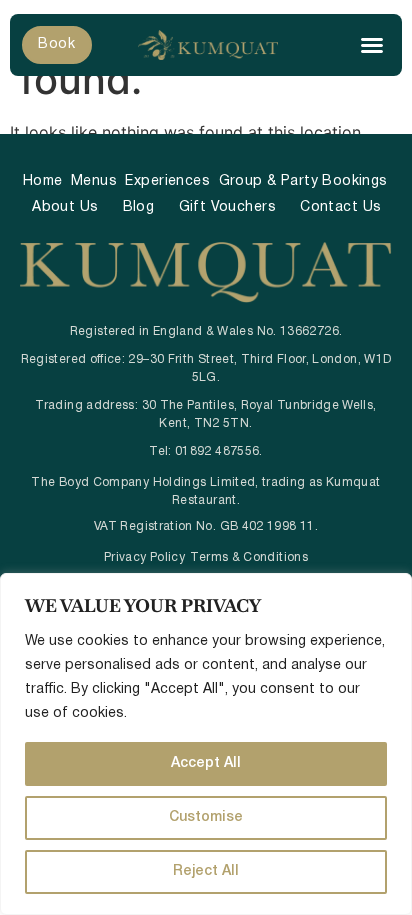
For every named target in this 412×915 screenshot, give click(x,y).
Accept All (206, 763)
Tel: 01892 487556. (205, 451)
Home (43, 181)
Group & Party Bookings (303, 181)
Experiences (167, 181)
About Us (65, 207)
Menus (94, 181)
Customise (206, 817)
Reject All (206, 871)
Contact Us (340, 207)
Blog (139, 207)
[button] (372, 45)
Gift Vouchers (227, 207)
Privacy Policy (144, 557)
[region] (206, 744)
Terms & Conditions (248, 557)
